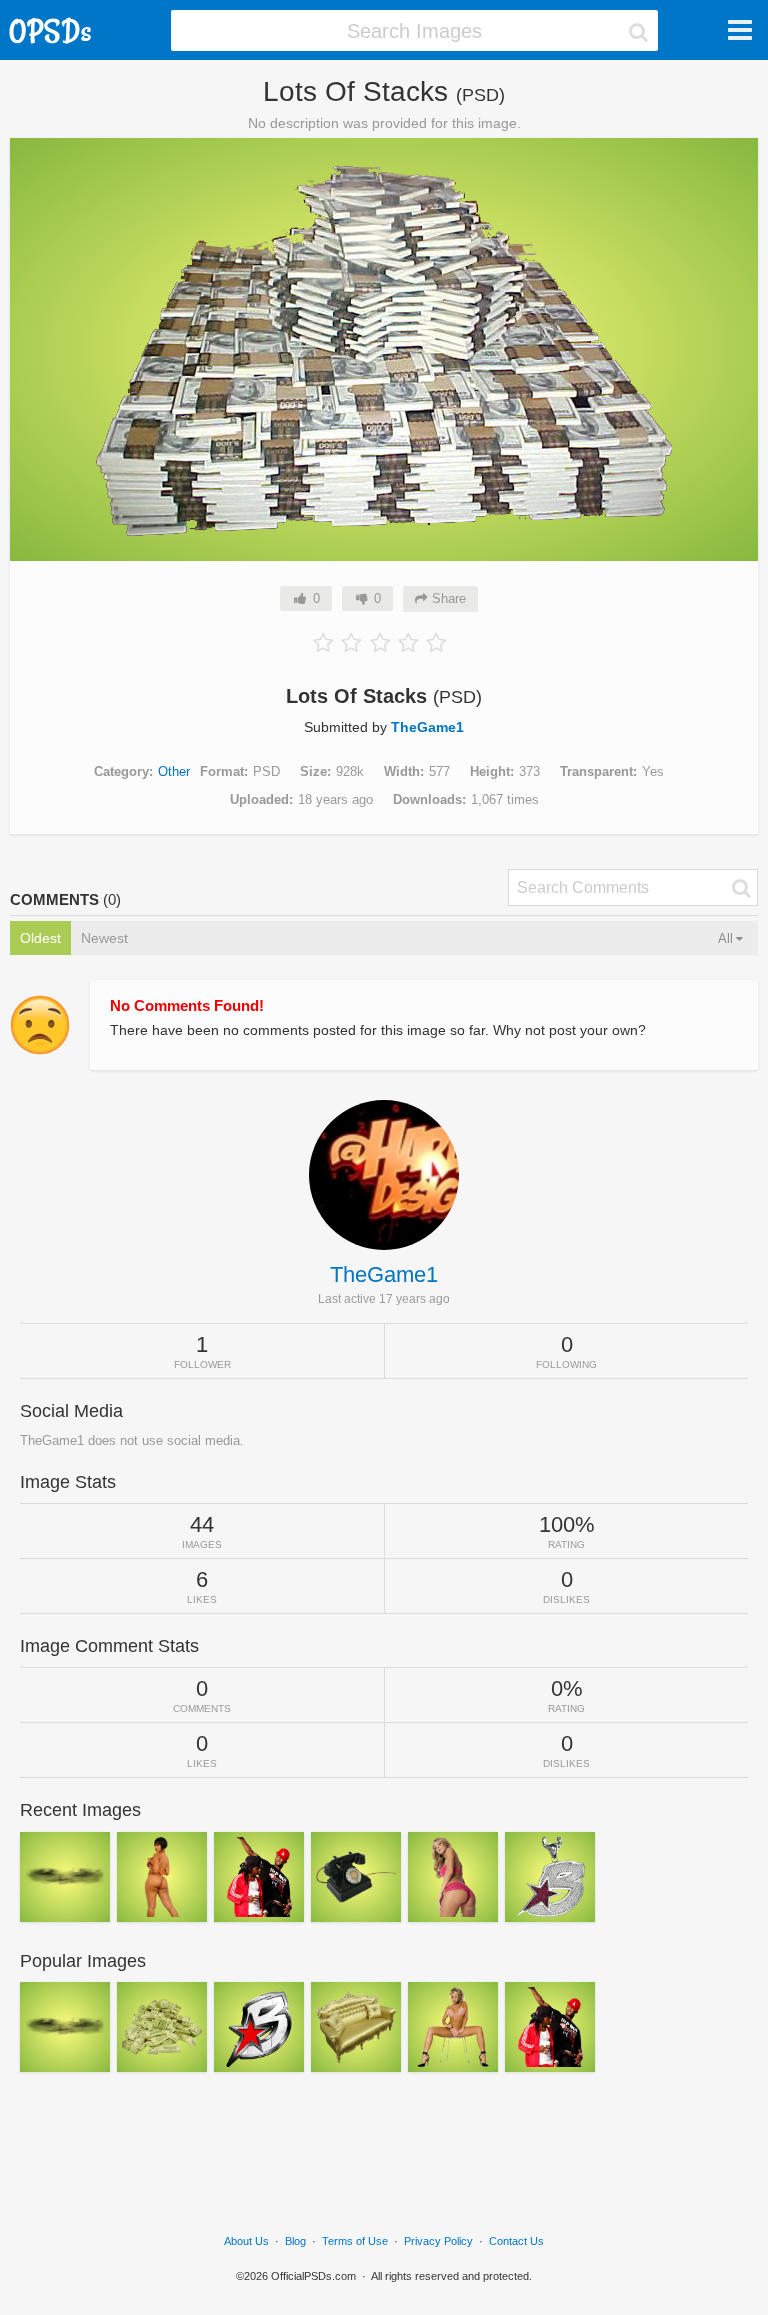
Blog (295, 2241)
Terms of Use (355, 2241)
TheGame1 (427, 727)
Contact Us (516, 2241)
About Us (246, 2241)
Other (174, 771)
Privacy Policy (438, 2241)
